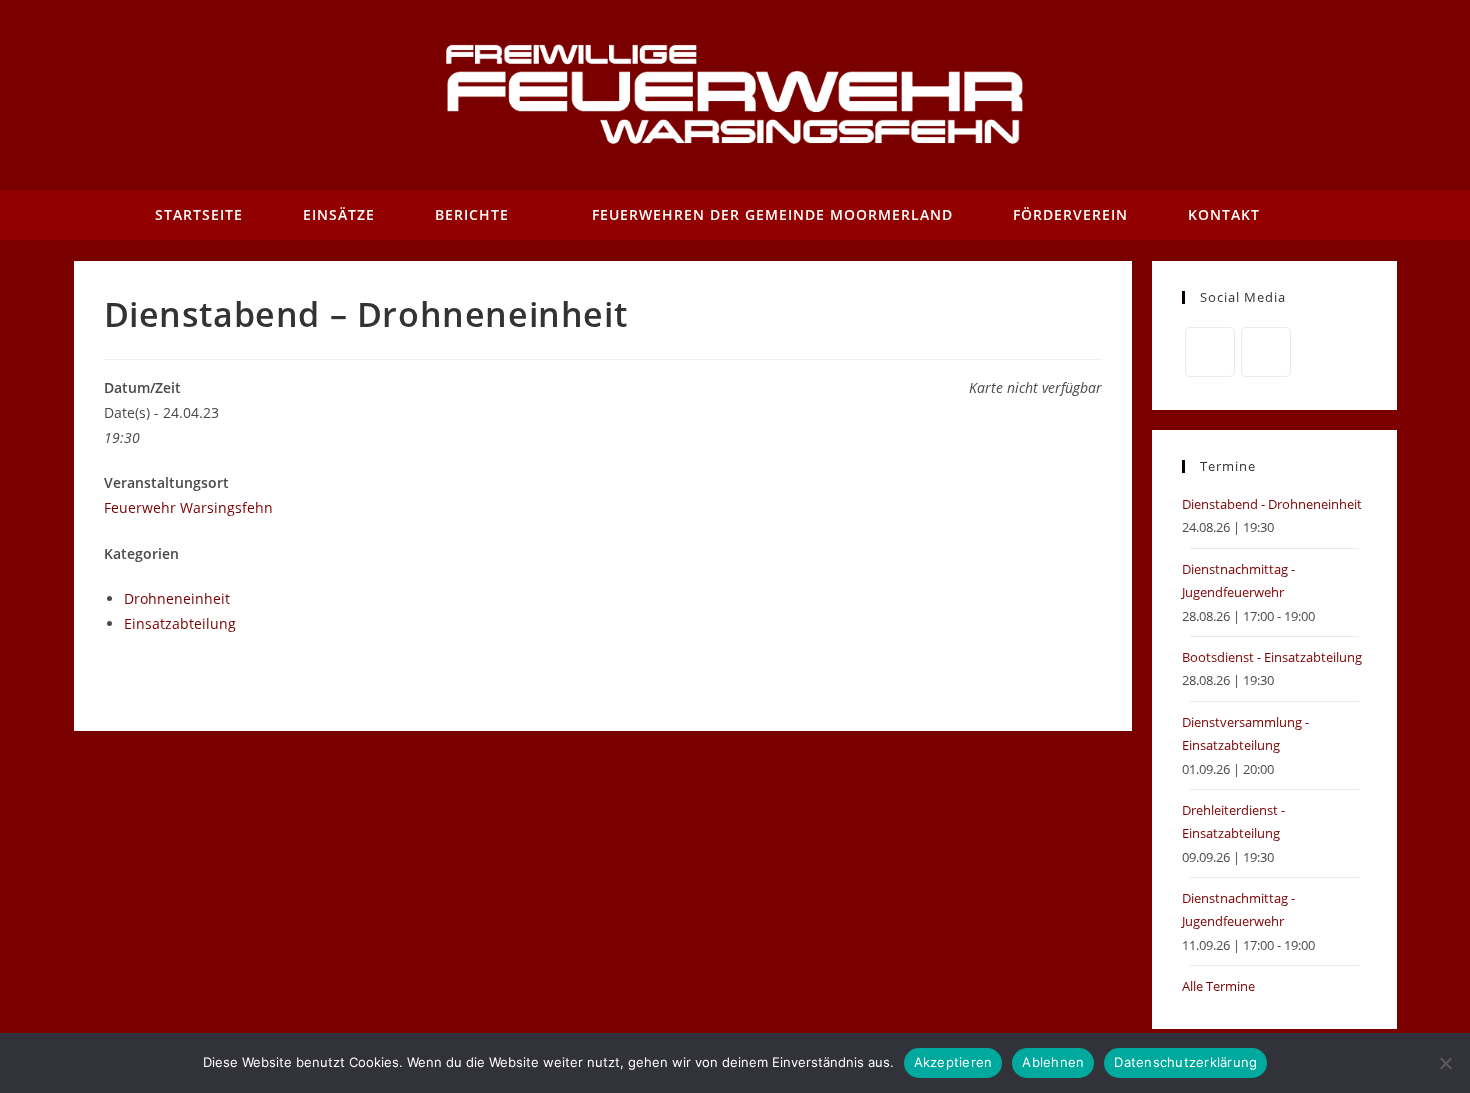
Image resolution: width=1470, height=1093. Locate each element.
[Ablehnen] (1445, 1063)
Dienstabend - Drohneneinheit (1272, 504)
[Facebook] (1210, 352)
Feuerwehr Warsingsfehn (188, 507)
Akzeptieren (953, 1062)
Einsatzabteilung (180, 623)
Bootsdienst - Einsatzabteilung (1272, 657)
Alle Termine (1218, 986)
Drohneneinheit (177, 598)
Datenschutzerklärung (1185, 1062)
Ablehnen (1053, 1062)
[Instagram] (1266, 352)
